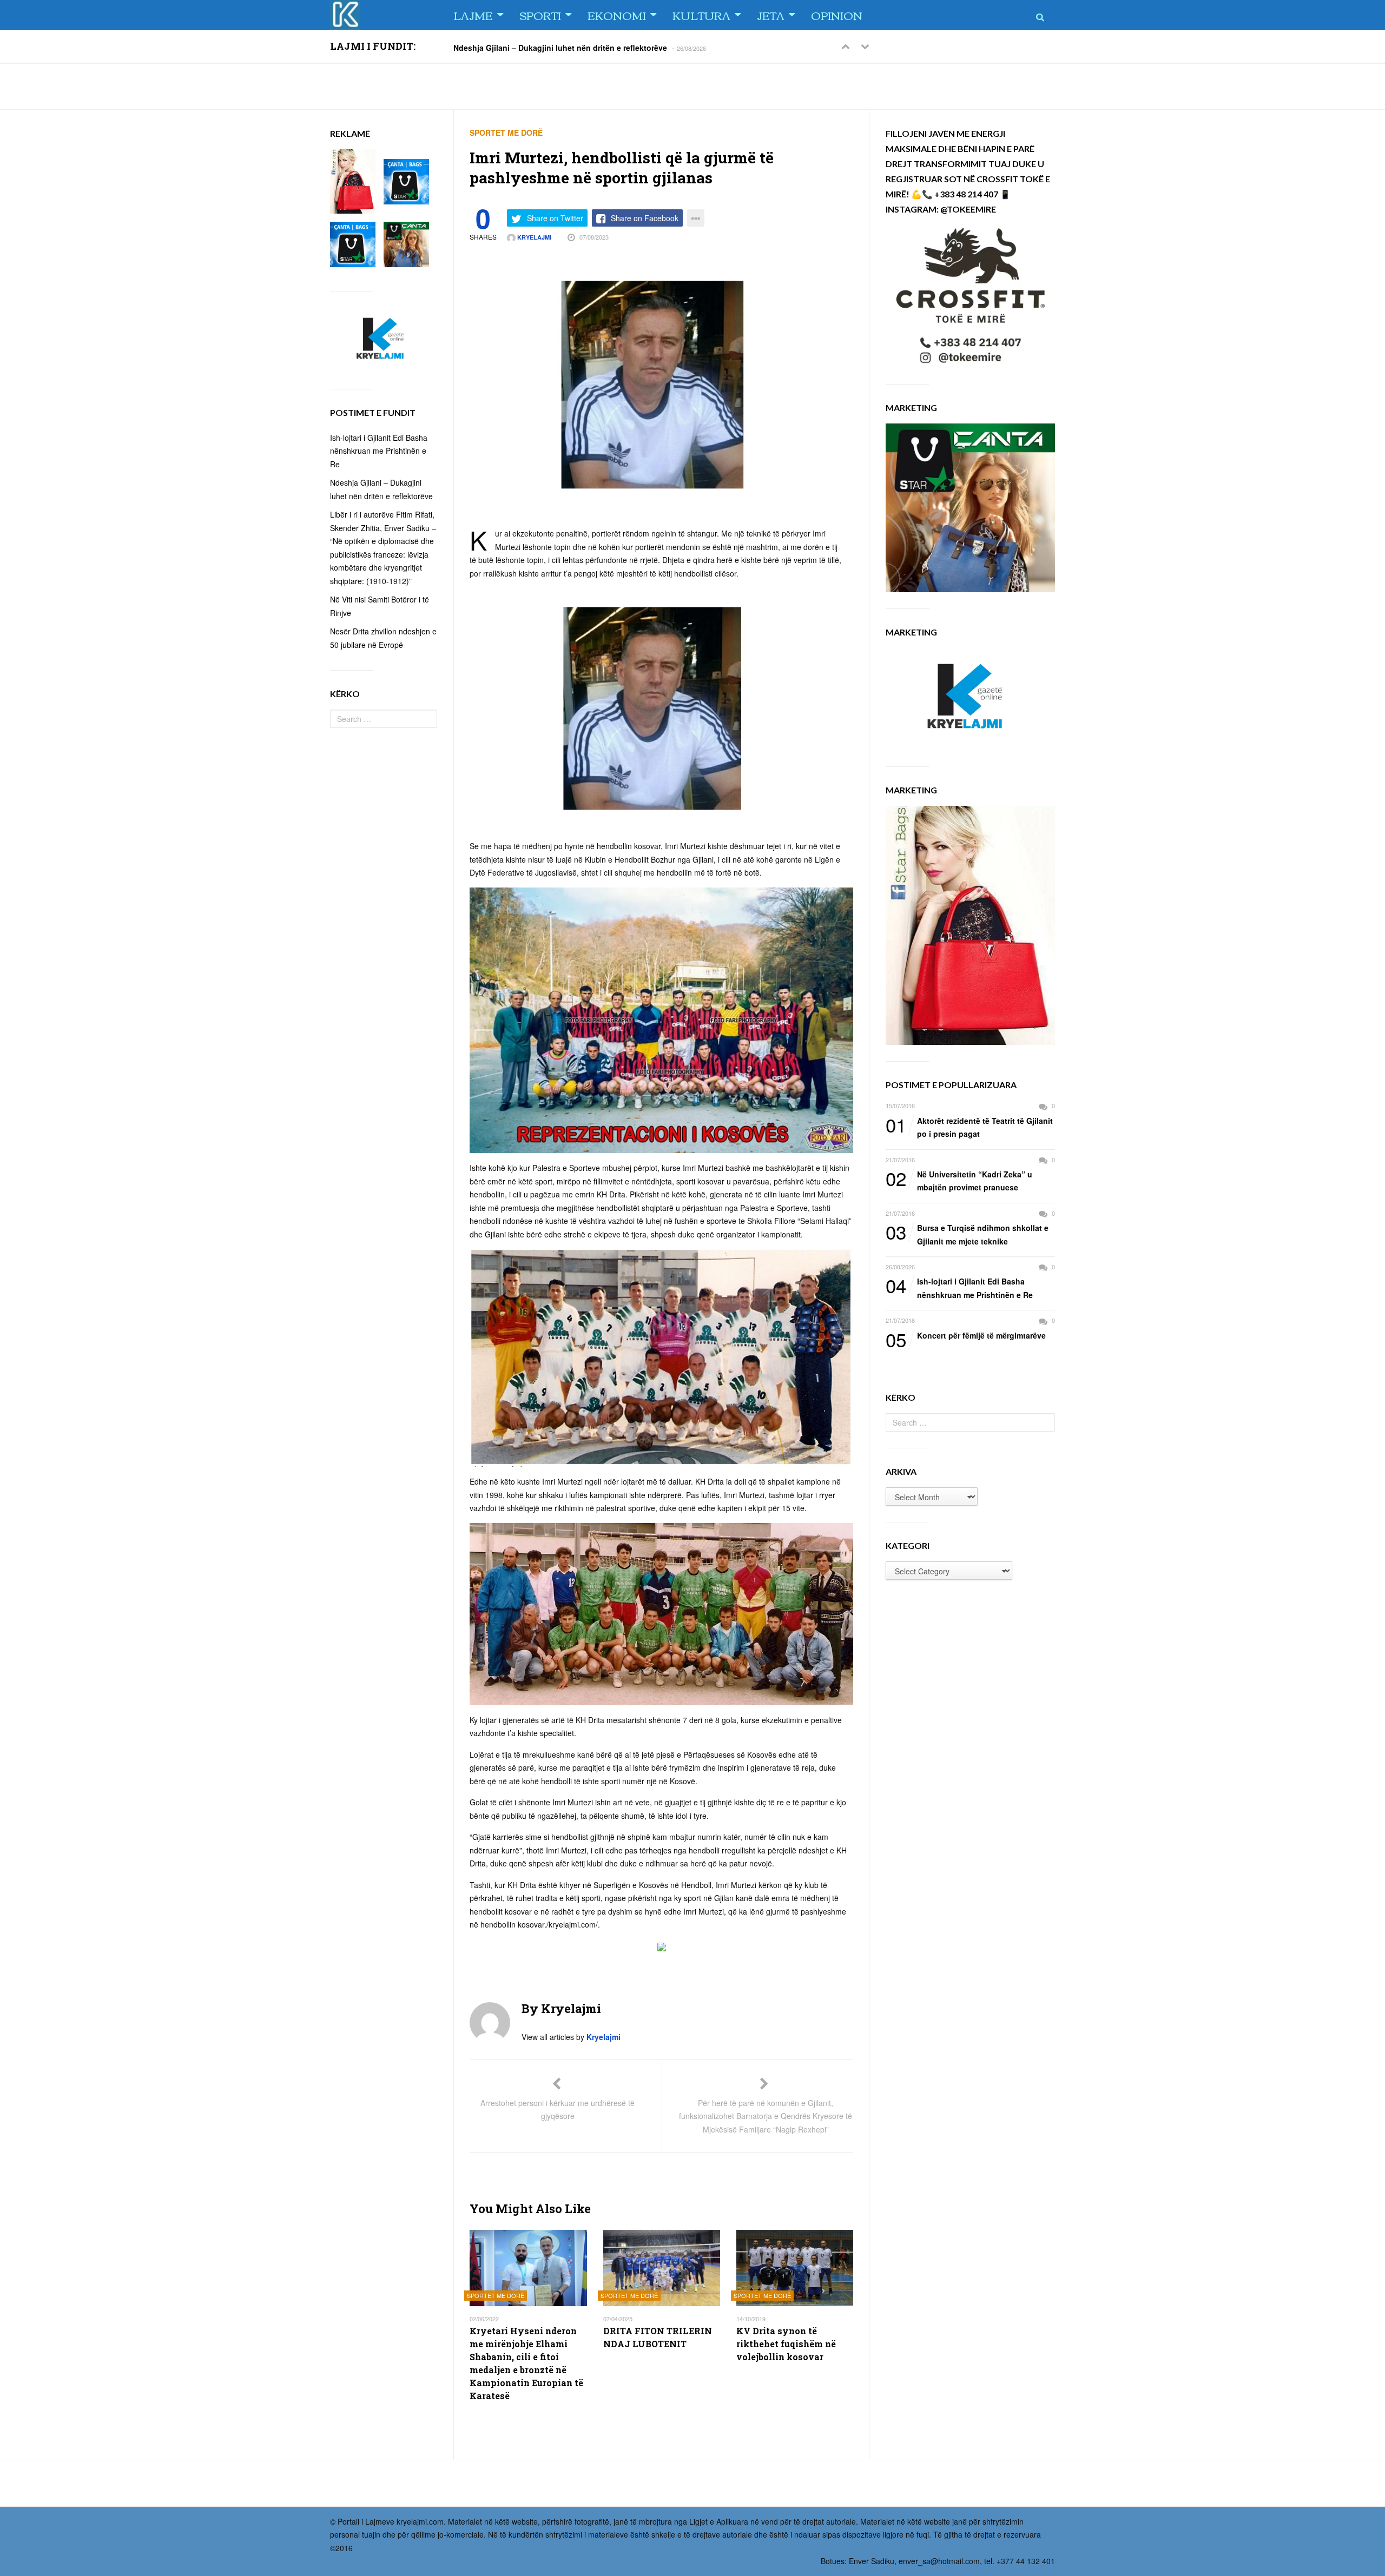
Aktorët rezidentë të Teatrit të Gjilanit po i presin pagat (969, 1127)
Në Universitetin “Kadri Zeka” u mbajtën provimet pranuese (959, 1180)
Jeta (771, 15)
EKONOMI (617, 15)
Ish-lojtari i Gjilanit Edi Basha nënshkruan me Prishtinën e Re (959, 1287)
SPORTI (540, 15)
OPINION (837, 15)
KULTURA (701, 15)
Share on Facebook (645, 218)
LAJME (473, 15)
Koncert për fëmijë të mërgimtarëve (966, 1336)
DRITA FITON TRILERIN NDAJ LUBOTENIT (658, 2337)
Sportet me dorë (506, 133)
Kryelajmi (533, 237)
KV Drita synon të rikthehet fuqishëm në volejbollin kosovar (786, 2344)
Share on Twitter (555, 218)
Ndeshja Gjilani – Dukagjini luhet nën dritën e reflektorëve (560, 47)
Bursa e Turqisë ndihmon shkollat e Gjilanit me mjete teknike (967, 1234)
